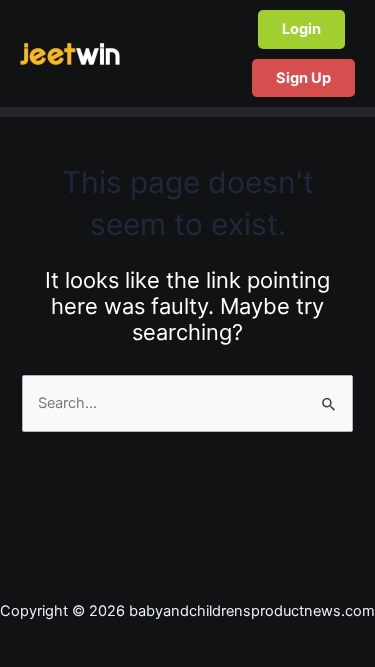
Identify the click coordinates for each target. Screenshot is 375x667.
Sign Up (303, 78)
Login (301, 29)
